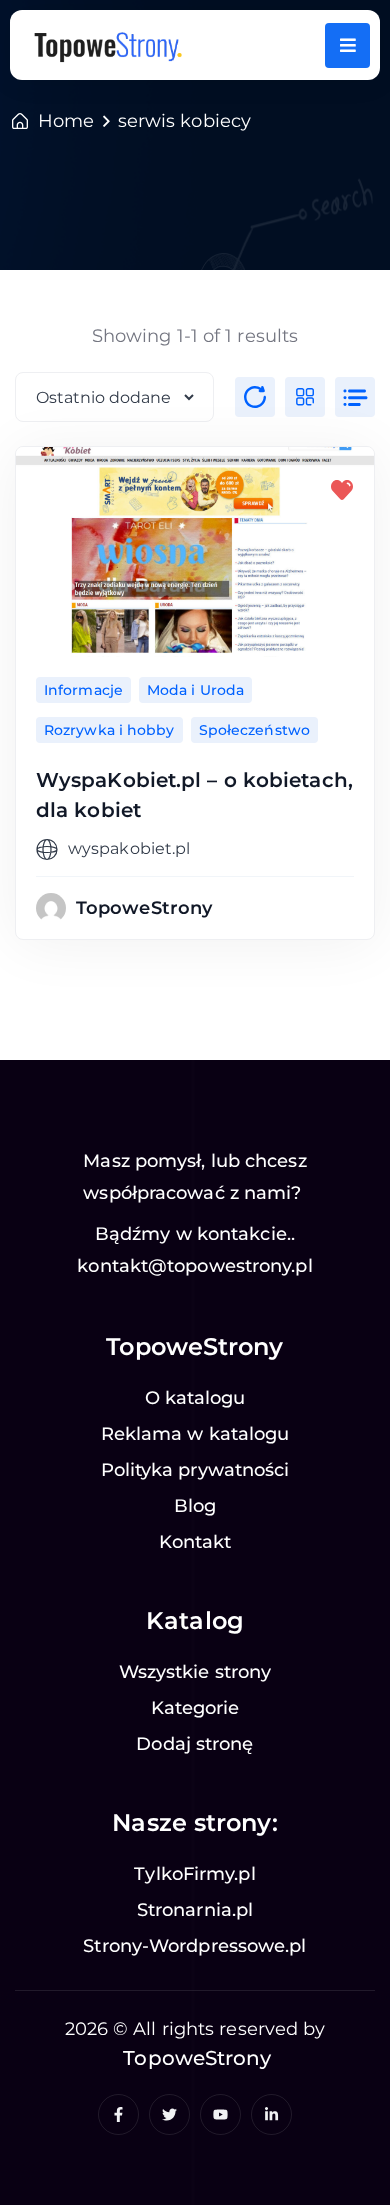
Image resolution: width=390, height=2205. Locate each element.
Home (66, 121)
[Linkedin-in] (271, 2114)
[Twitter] (169, 2114)
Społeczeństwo (254, 730)
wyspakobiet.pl (129, 848)
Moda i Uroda (195, 690)
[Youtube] (220, 2114)
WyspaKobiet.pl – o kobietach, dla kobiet (194, 795)
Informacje (83, 690)
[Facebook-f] (118, 2114)
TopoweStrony (144, 908)
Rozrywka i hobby (109, 730)
